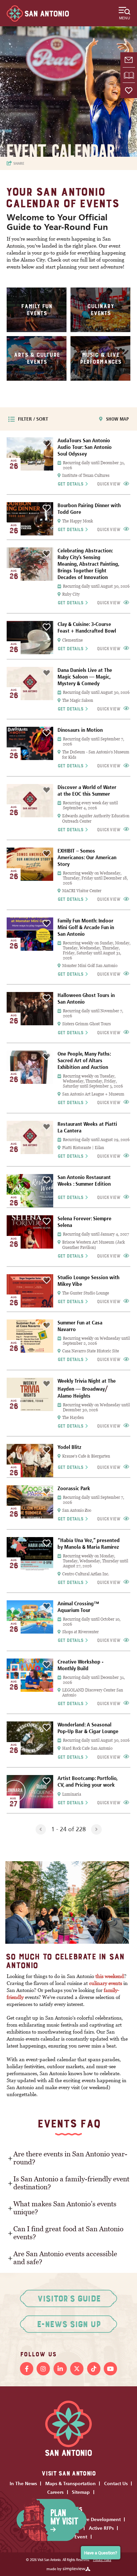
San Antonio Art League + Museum (93, 1094)
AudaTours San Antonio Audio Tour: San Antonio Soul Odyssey (85, 447)
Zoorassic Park (74, 1488)
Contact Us (116, 2483)
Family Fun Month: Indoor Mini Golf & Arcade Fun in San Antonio (86, 927)
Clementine (72, 640)
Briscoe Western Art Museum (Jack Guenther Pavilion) (93, 1245)
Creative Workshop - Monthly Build (80, 1665)
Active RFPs (101, 2528)
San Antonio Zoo (77, 1510)
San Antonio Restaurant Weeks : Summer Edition (84, 1181)
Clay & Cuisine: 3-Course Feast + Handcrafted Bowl (87, 627)
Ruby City (71, 594)
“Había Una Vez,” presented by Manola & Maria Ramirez (89, 1544)
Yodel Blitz (69, 1447)
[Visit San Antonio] (38, 13)
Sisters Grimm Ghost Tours (86, 1024)
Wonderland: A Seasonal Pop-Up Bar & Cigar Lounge (88, 1728)
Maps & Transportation (70, 2483)
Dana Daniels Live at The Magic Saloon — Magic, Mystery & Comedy (85, 677)
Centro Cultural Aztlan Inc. (86, 1574)
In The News (23, 2483)
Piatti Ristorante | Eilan (83, 1148)
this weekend (110, 1976)
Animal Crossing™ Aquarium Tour (78, 1607)
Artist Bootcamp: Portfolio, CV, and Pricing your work (87, 1782)
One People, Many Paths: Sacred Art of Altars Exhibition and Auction (84, 1060)
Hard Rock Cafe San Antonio (87, 1748)
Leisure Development (97, 2519)
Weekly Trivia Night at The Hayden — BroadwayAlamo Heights (87, 1388)
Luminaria (72, 1794)
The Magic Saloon (78, 700)
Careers (55, 2492)
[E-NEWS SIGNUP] (129, 60)
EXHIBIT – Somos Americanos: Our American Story (87, 857)
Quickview (109, 484)
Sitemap (81, 2492)
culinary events (106, 1983)
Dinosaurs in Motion (80, 730)
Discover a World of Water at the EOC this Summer (87, 791)
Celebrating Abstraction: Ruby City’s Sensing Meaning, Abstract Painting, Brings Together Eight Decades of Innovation (88, 564)
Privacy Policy (102, 2560)
